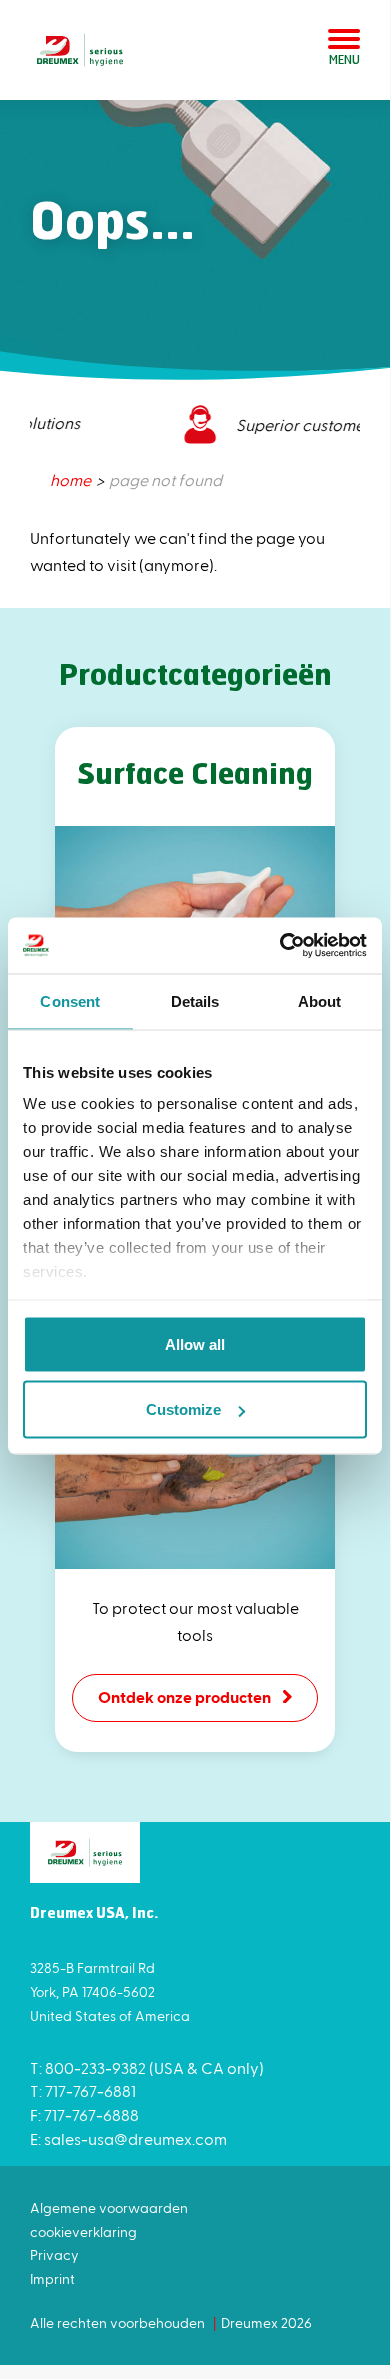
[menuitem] (72, 479)
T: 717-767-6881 (83, 2090)
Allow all (195, 1343)
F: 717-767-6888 (84, 2114)
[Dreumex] (80, 50)
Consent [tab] (70, 1000)
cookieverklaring (83, 2231)
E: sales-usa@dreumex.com (128, 2138)
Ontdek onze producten (184, 1696)
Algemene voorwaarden (109, 2207)
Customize (183, 1409)
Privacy (54, 2254)
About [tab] (320, 1000)
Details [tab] (195, 1000)
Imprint (52, 2278)
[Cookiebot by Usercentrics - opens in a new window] (280, 946)
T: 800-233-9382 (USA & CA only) (147, 2067)
